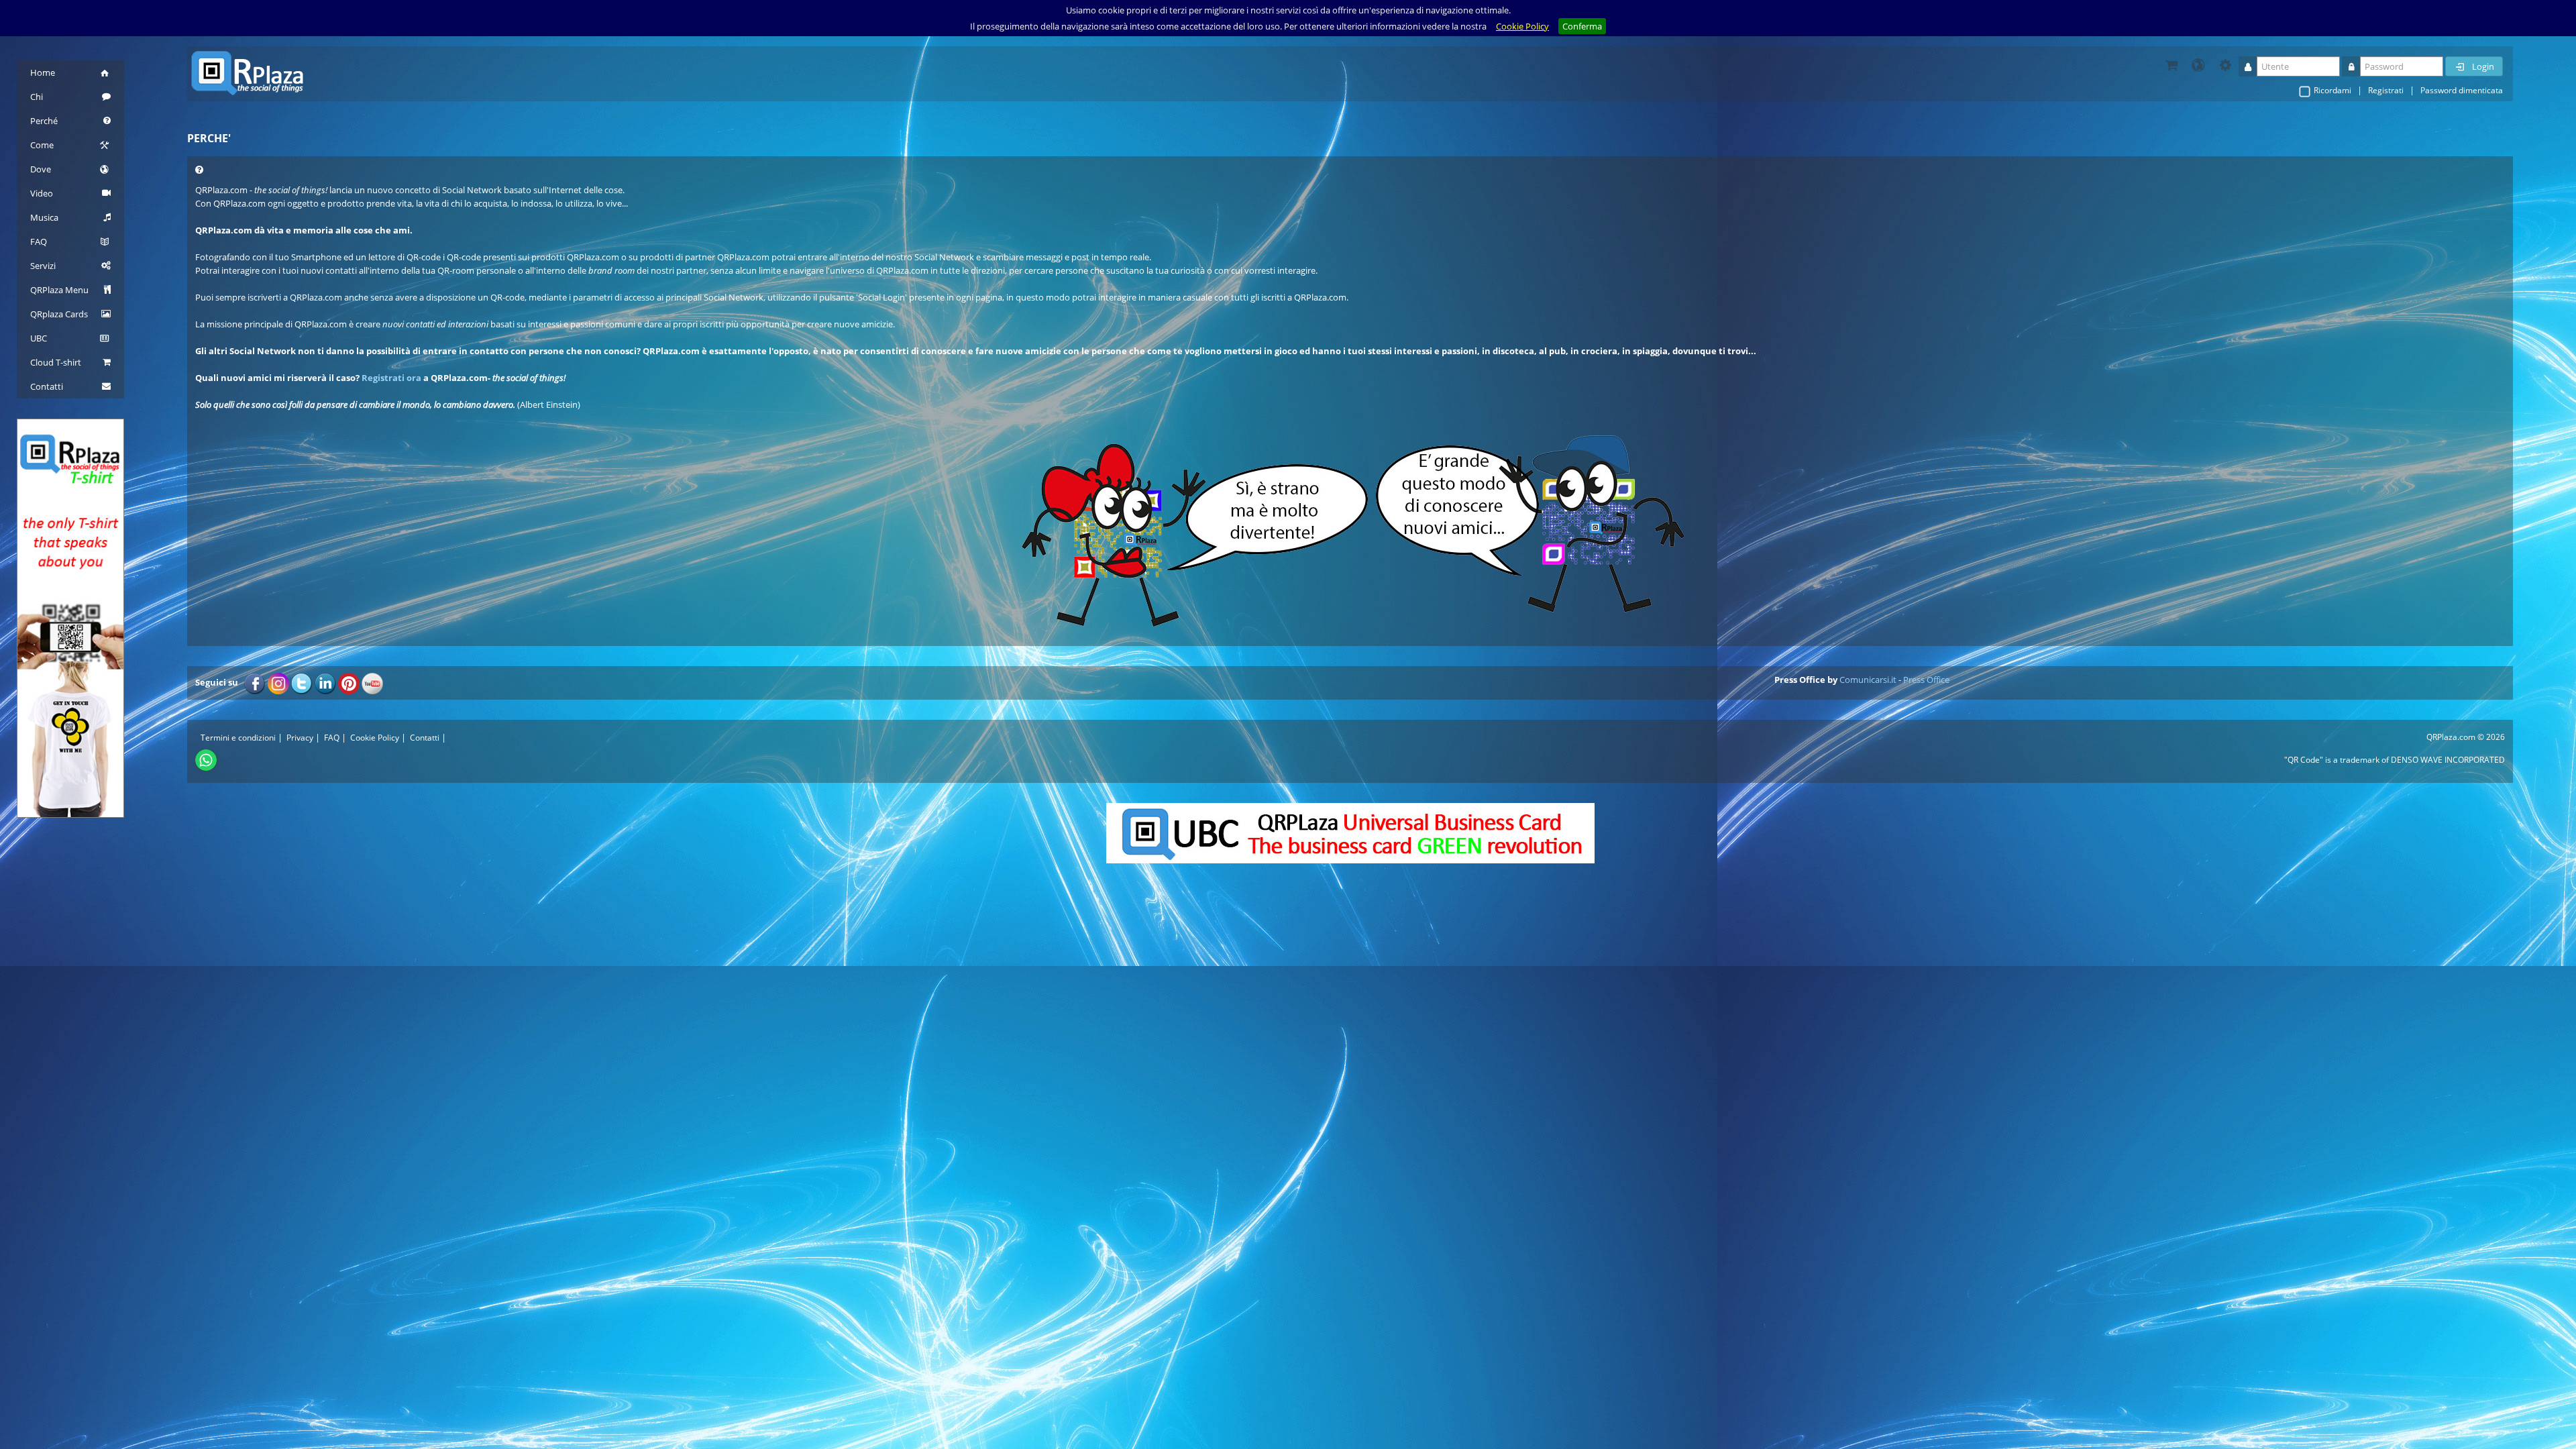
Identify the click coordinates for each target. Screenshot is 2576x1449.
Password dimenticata (2462, 90)
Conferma (1582, 26)
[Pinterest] (349, 682)
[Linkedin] (325, 682)
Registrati (2386, 90)
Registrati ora (391, 378)
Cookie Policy (1522, 26)
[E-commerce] (2171, 65)
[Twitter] (302, 682)
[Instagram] (278, 682)
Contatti (425, 738)
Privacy (300, 738)
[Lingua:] (2198, 65)
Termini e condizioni (238, 738)
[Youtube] (372, 682)
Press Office (1926, 680)
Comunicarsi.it (1868, 680)
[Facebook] (255, 682)
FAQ (332, 738)
